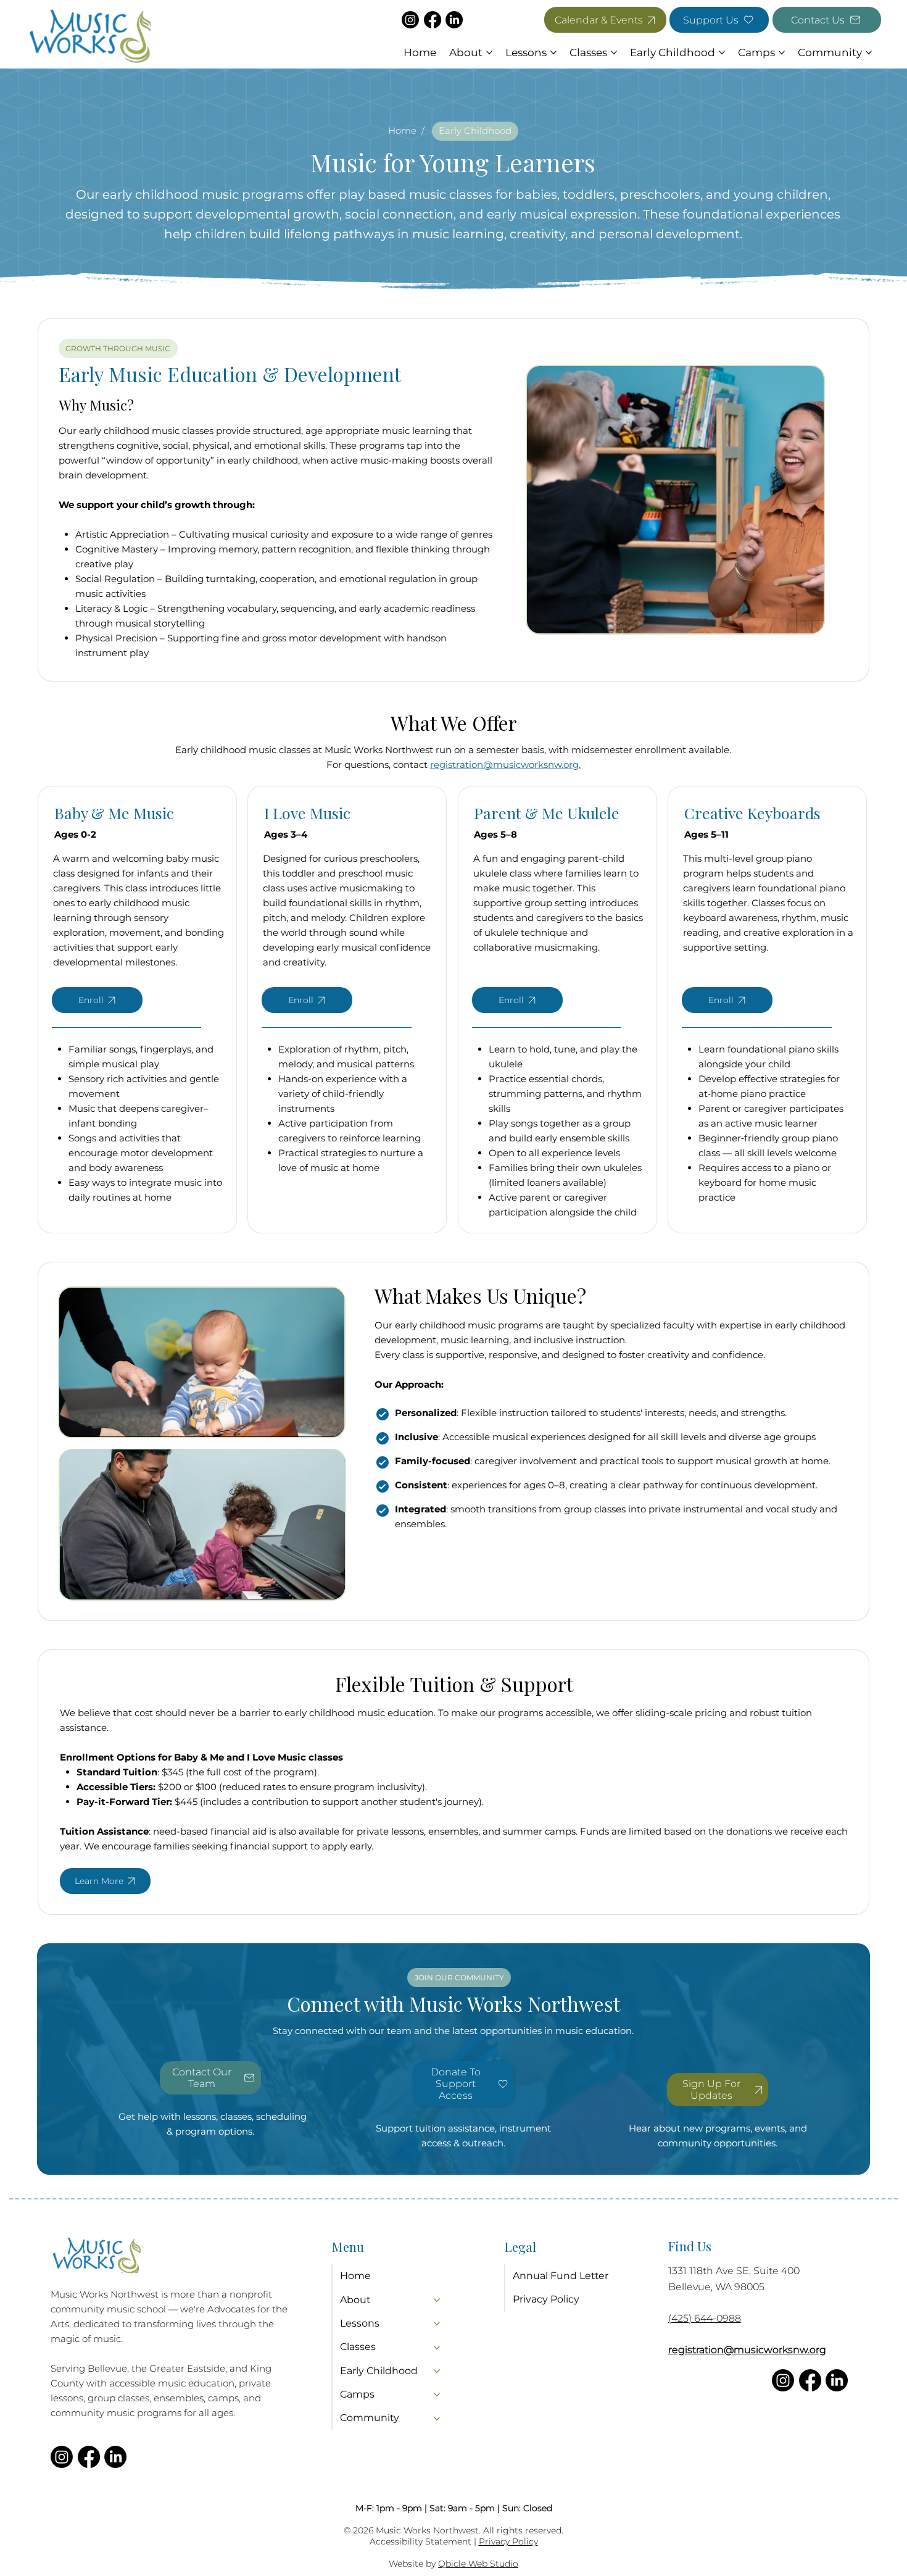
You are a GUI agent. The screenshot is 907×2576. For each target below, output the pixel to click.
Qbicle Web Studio (478, 2564)
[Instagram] (410, 20)
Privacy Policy (508, 2541)
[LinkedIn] (454, 20)
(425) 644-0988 (705, 2318)
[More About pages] (489, 52)
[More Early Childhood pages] (722, 52)
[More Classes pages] (614, 52)
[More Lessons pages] (553, 52)
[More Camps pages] (782, 52)
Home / (408, 131)
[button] (718, 2090)
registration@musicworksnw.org (747, 2350)
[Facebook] (433, 20)
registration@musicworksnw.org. (505, 765)
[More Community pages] (869, 52)
